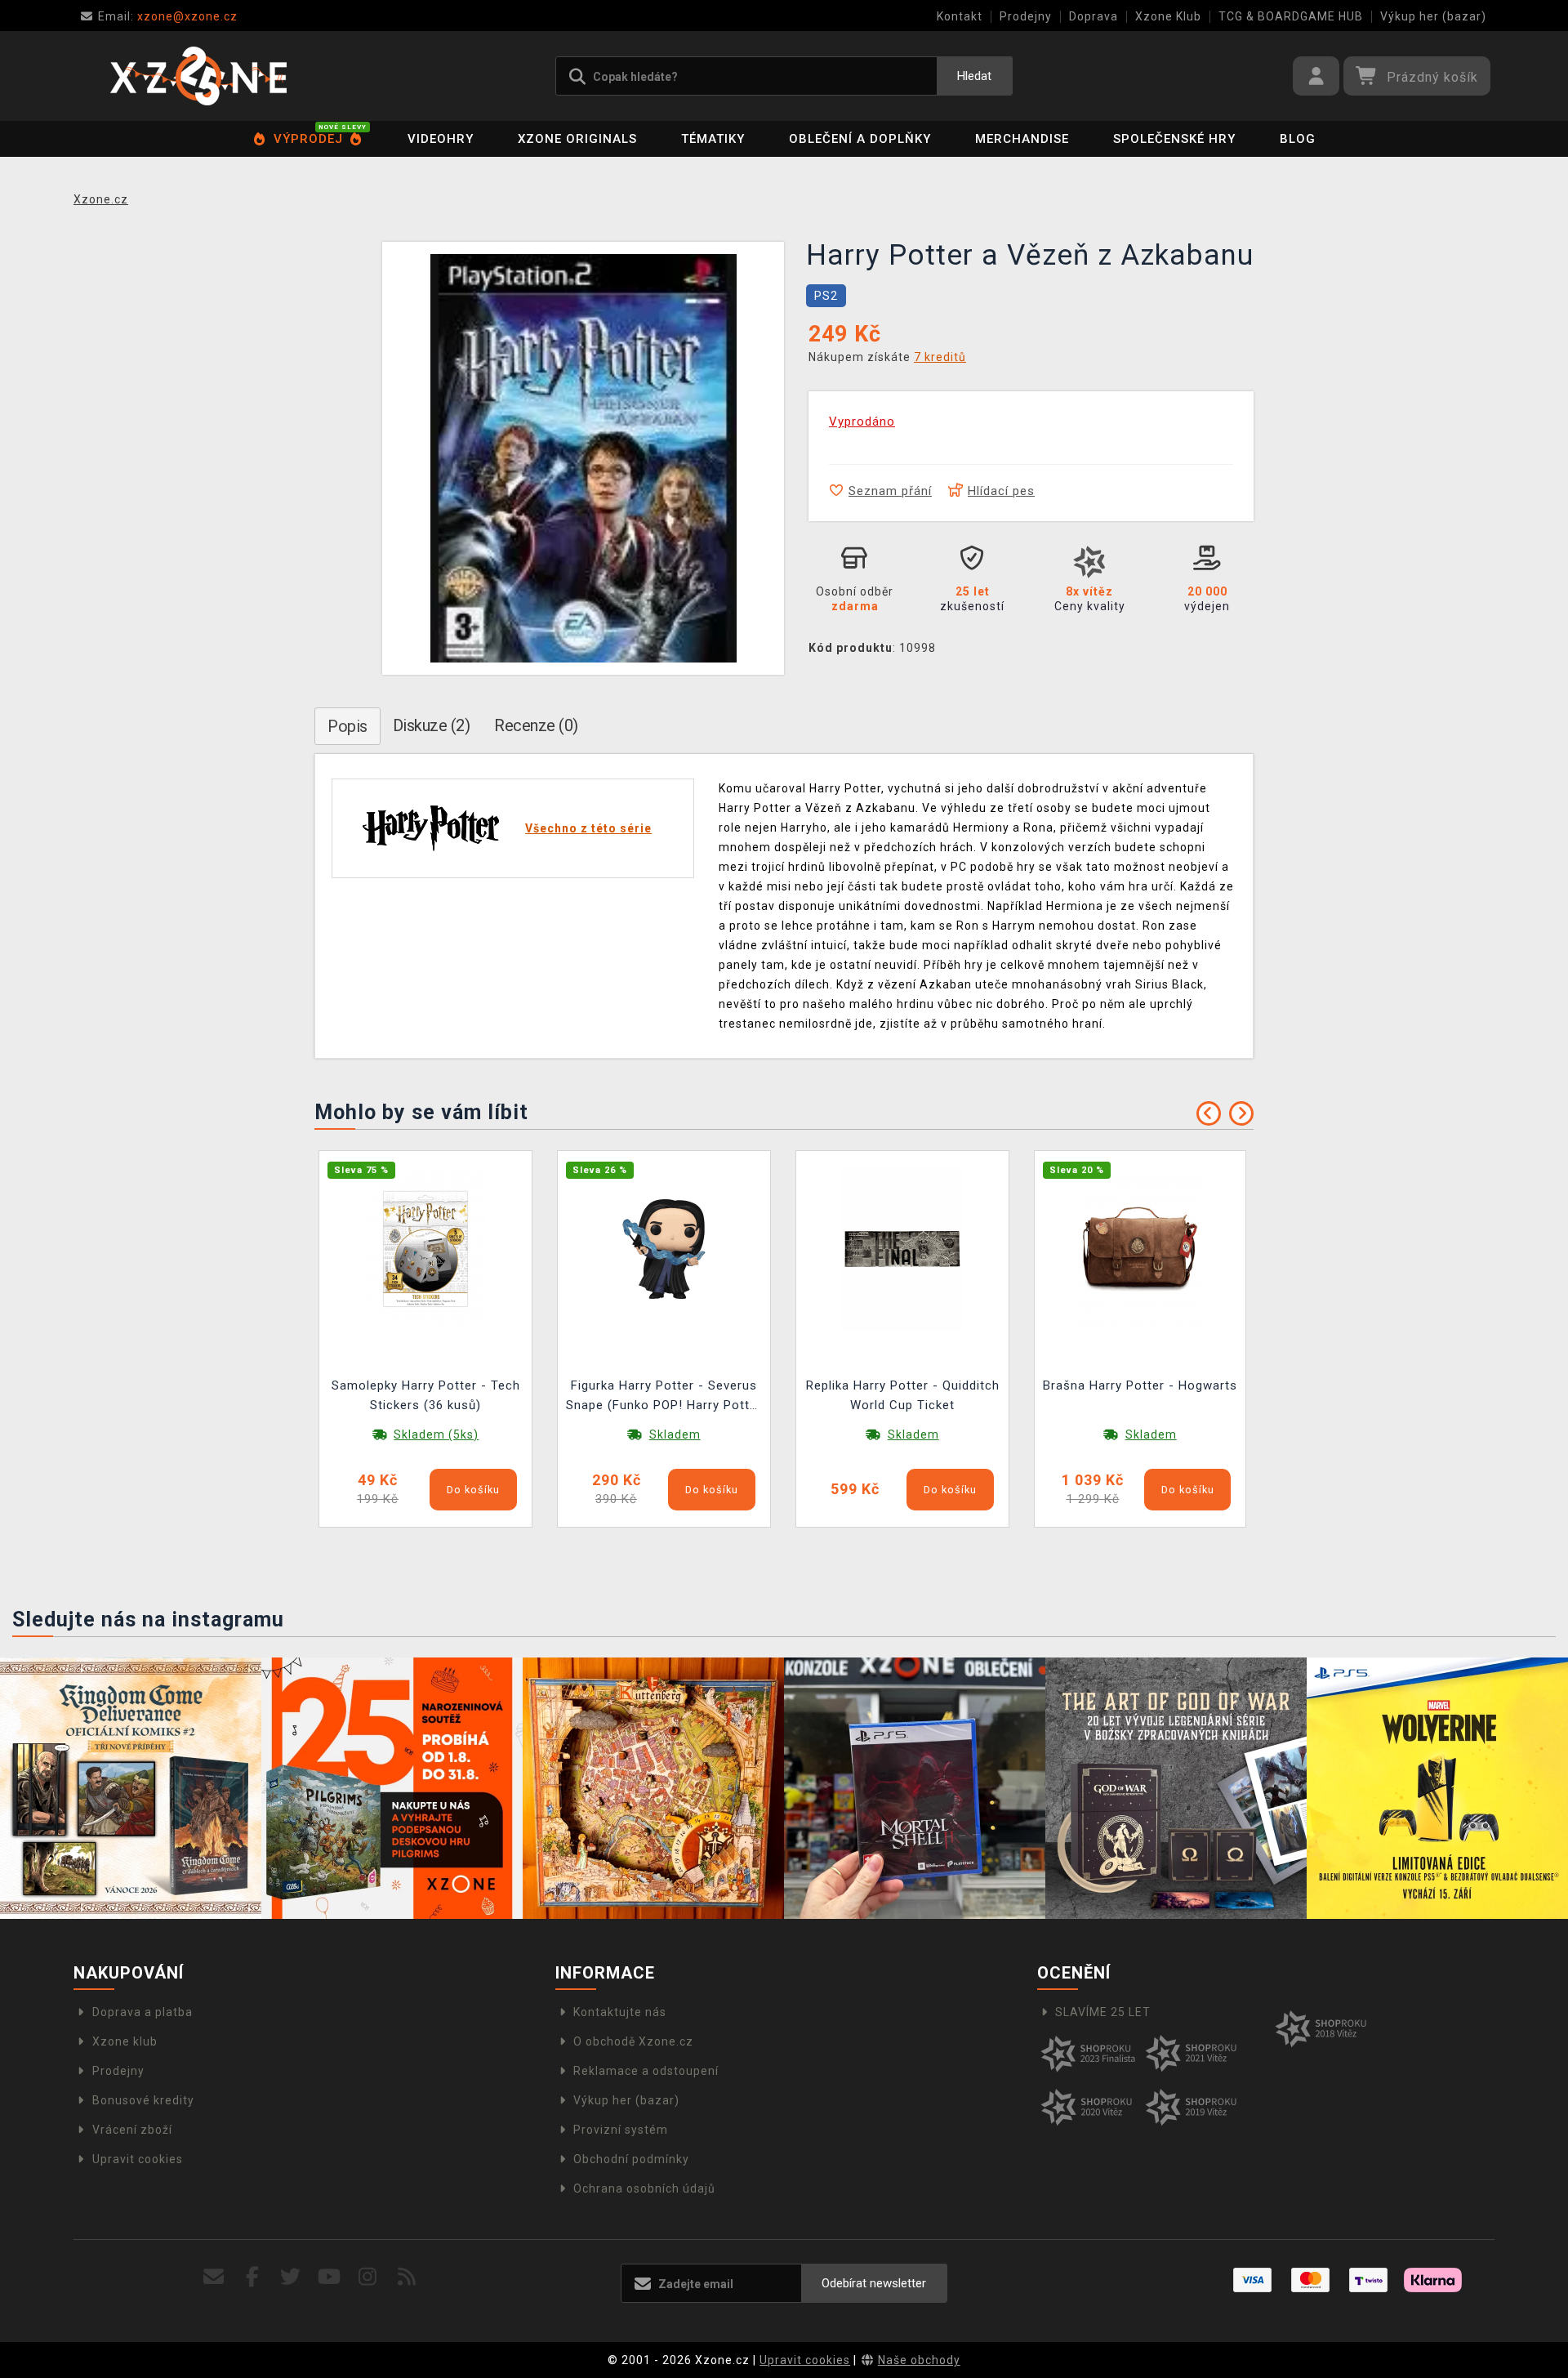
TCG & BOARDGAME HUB (1291, 16)
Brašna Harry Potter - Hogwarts (1140, 1385)
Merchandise (1022, 139)
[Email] (214, 2277)
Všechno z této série (588, 828)
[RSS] (407, 2277)
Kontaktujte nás (620, 2012)
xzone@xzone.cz (168, 16)
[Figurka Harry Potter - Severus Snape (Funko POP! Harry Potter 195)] (664, 1248)
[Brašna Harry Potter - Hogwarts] (1140, 1248)
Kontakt (960, 16)
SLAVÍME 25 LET (1103, 2012)
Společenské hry (1174, 139)
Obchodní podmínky (631, 2159)
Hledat (974, 76)
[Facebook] (253, 2277)
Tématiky (713, 139)
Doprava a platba (143, 2012)
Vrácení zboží (132, 2130)
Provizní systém (621, 2130)
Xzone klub (125, 2041)
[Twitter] (291, 2277)
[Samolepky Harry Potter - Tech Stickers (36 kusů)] (425, 1248)
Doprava (1094, 16)
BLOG (1298, 139)
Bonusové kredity (143, 2100)
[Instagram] (368, 2277)
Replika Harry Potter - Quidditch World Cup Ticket (903, 1395)
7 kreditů (940, 357)
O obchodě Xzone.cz (633, 2041)
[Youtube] (330, 2277)
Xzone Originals (577, 139)
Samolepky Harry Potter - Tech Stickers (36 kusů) (426, 1395)
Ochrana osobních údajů (644, 2188)
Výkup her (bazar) (1433, 16)
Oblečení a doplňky (860, 139)
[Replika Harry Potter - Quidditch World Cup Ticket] (902, 1248)
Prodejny (1026, 16)
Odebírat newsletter (874, 2283)
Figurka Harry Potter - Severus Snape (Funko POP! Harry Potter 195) (664, 1397)
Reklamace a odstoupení (646, 2071)
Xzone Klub (1168, 16)
